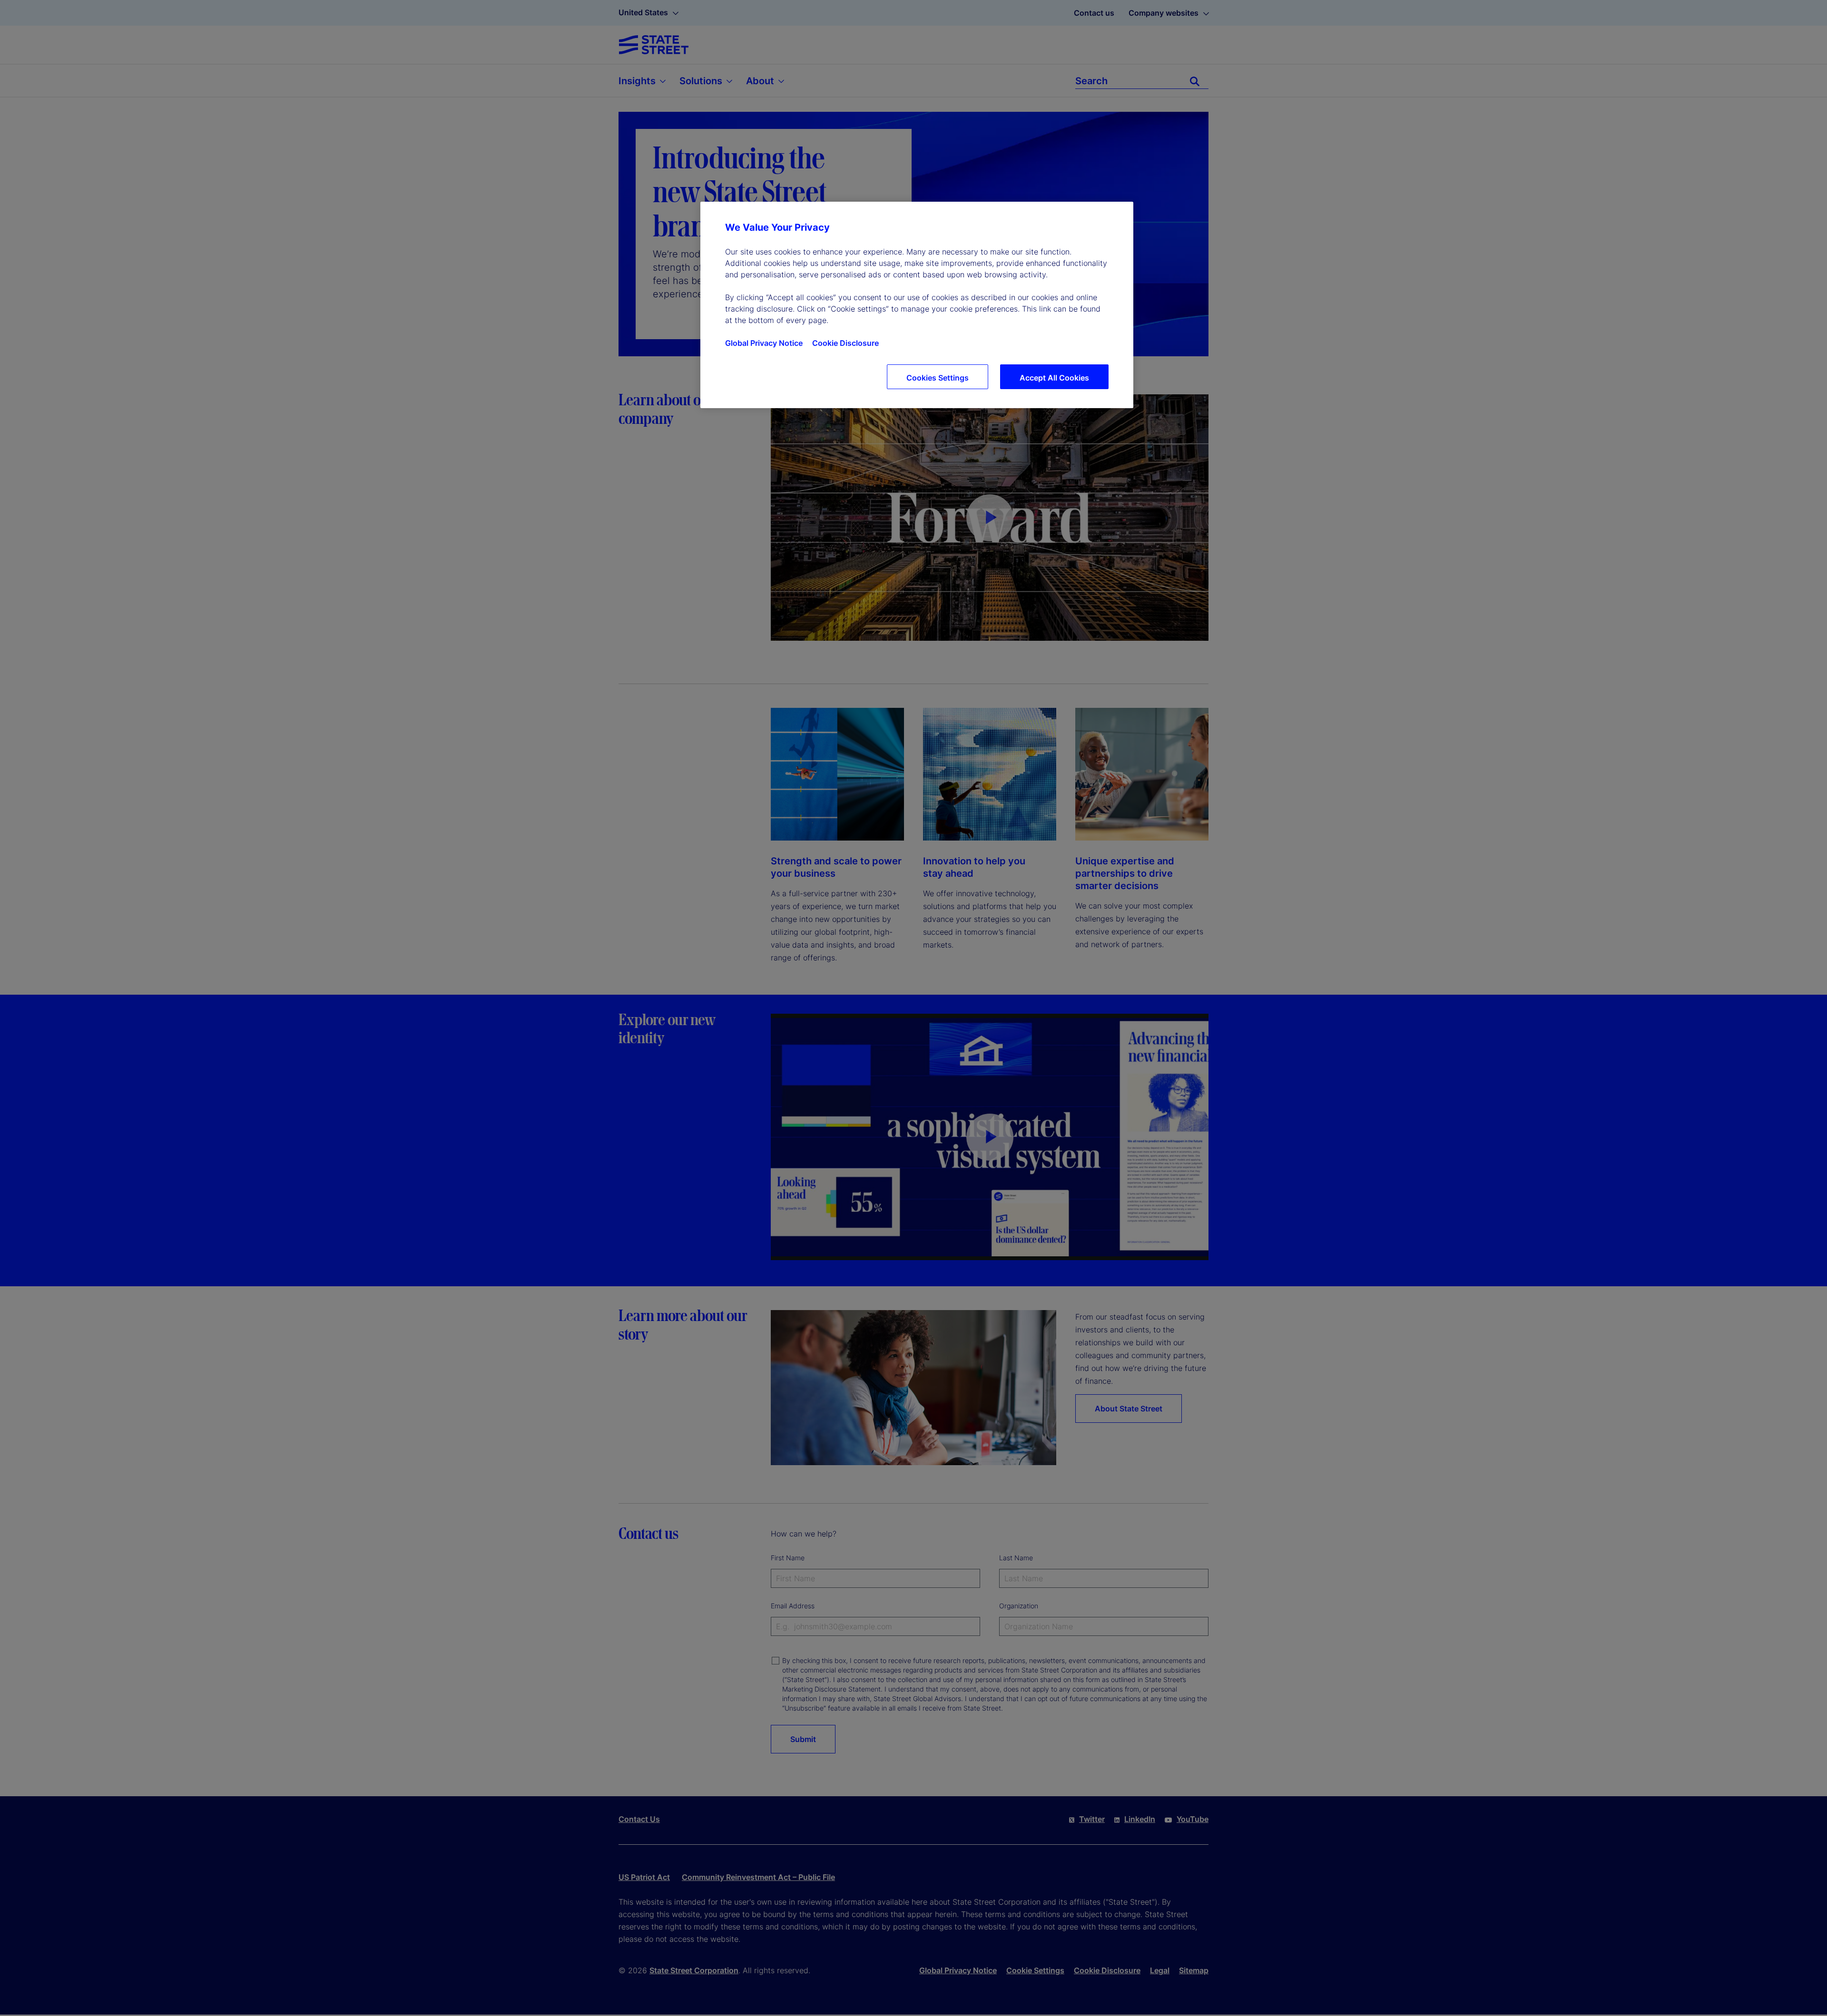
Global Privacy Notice (764, 343)
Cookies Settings (938, 378)
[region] (917, 305)
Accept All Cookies (1054, 378)
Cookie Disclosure (845, 343)
